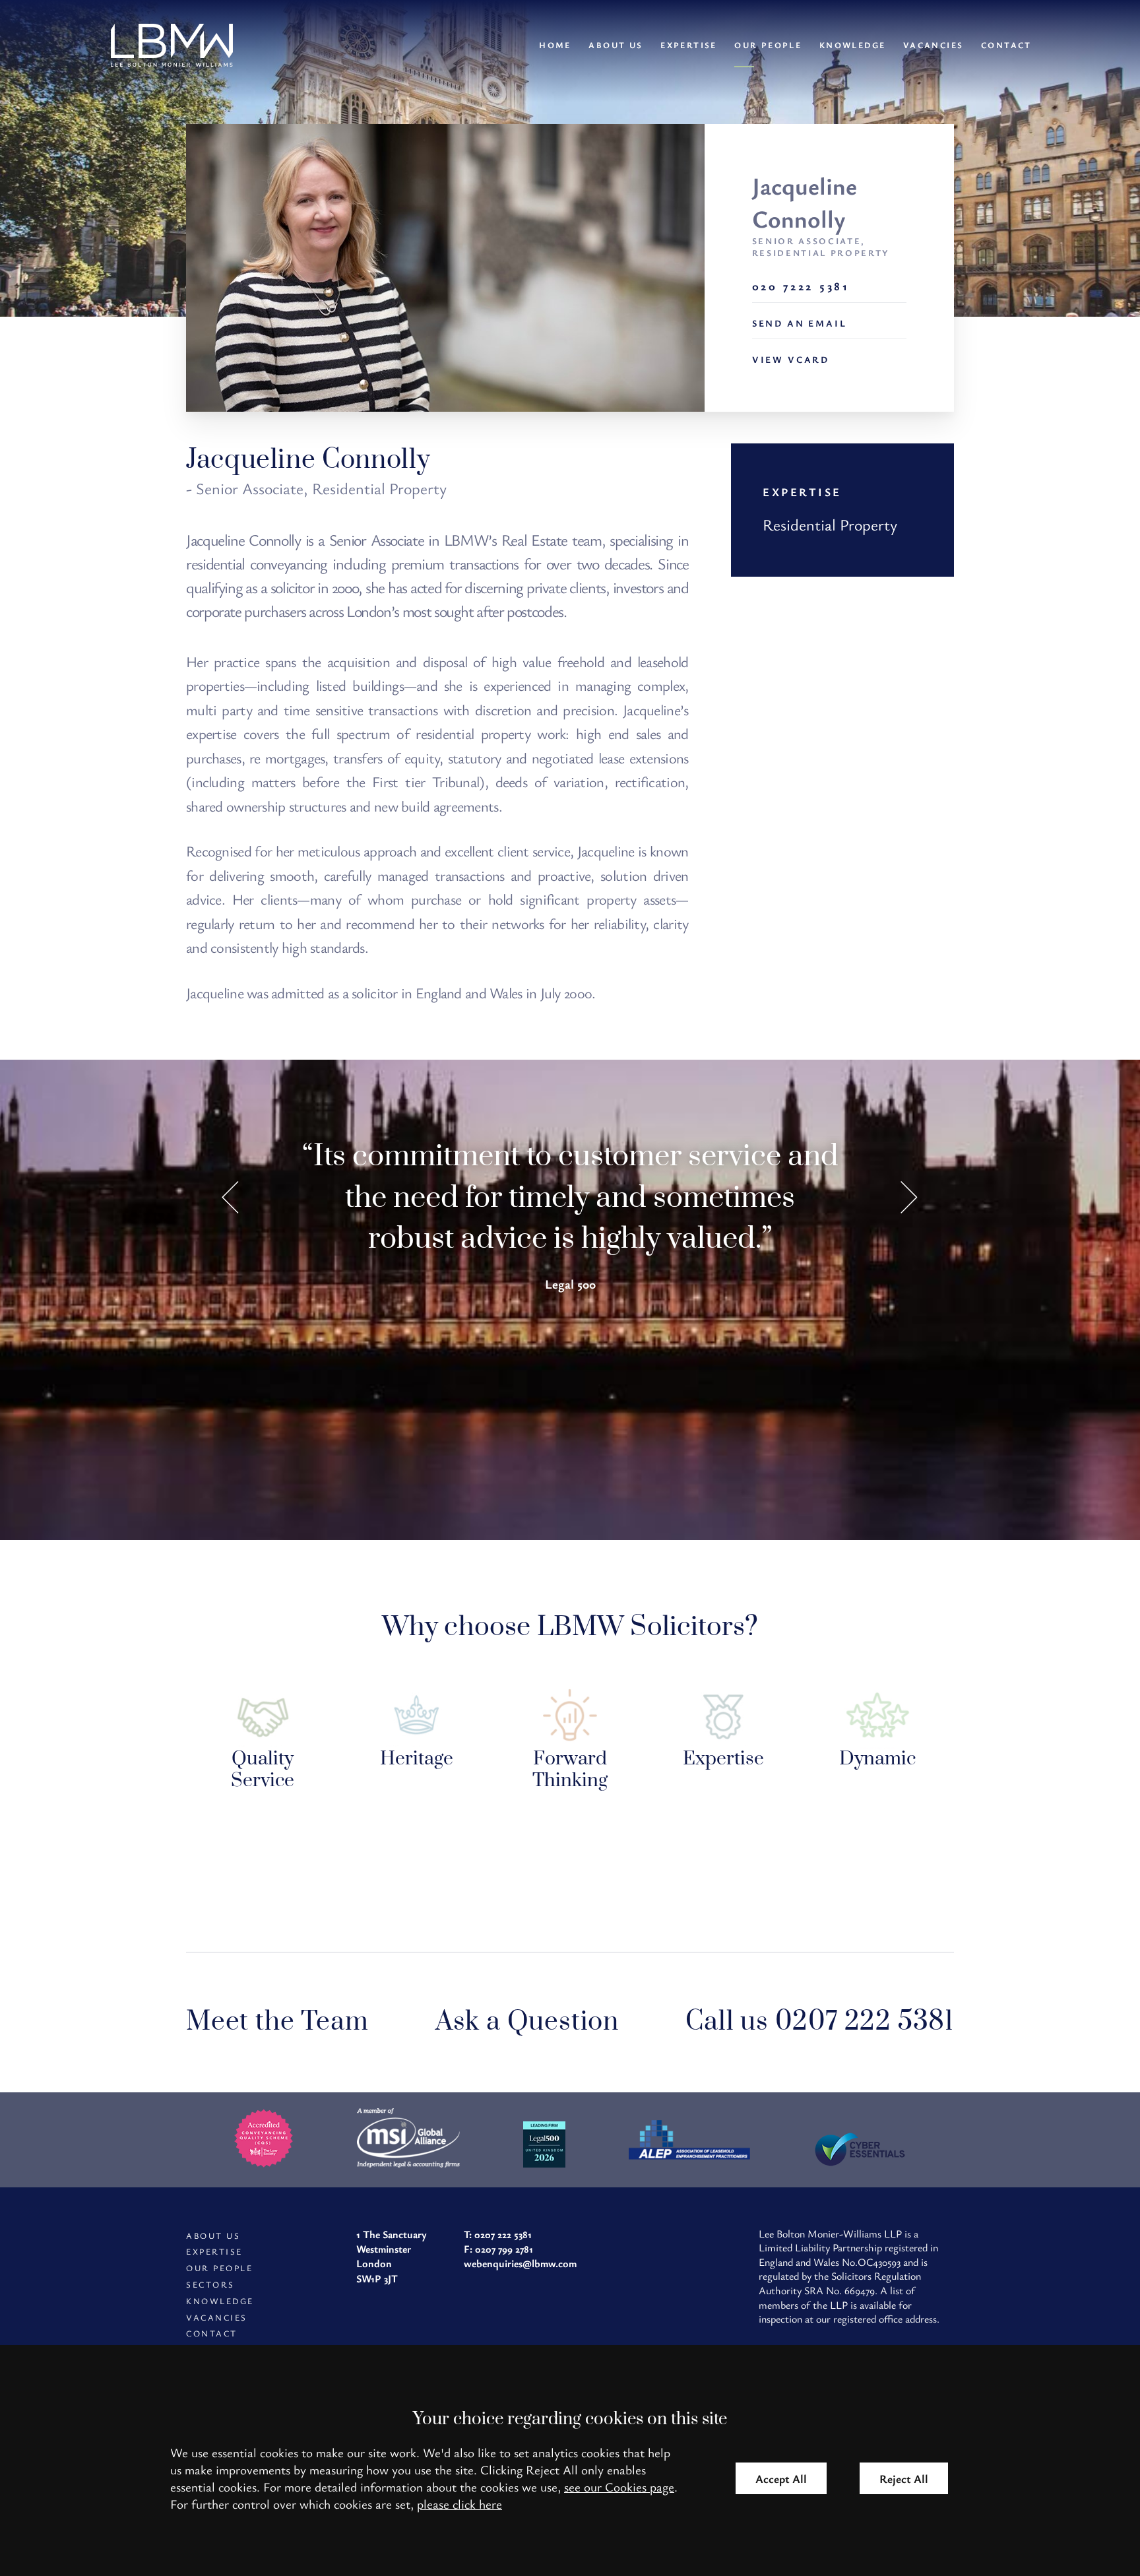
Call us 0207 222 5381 (820, 2022)
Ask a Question (527, 2022)
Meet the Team (277, 2022)
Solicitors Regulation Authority (840, 2283)
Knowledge (853, 45)
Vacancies (934, 45)
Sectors (210, 2285)
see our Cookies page (619, 2487)
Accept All (781, 2478)
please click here (459, 2504)
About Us (616, 45)
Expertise (689, 45)
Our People (768, 45)
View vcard (791, 359)
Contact (1006, 45)
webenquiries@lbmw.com (520, 2263)
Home (555, 45)
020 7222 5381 (801, 286)
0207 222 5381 (503, 2234)
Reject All (904, 2478)
